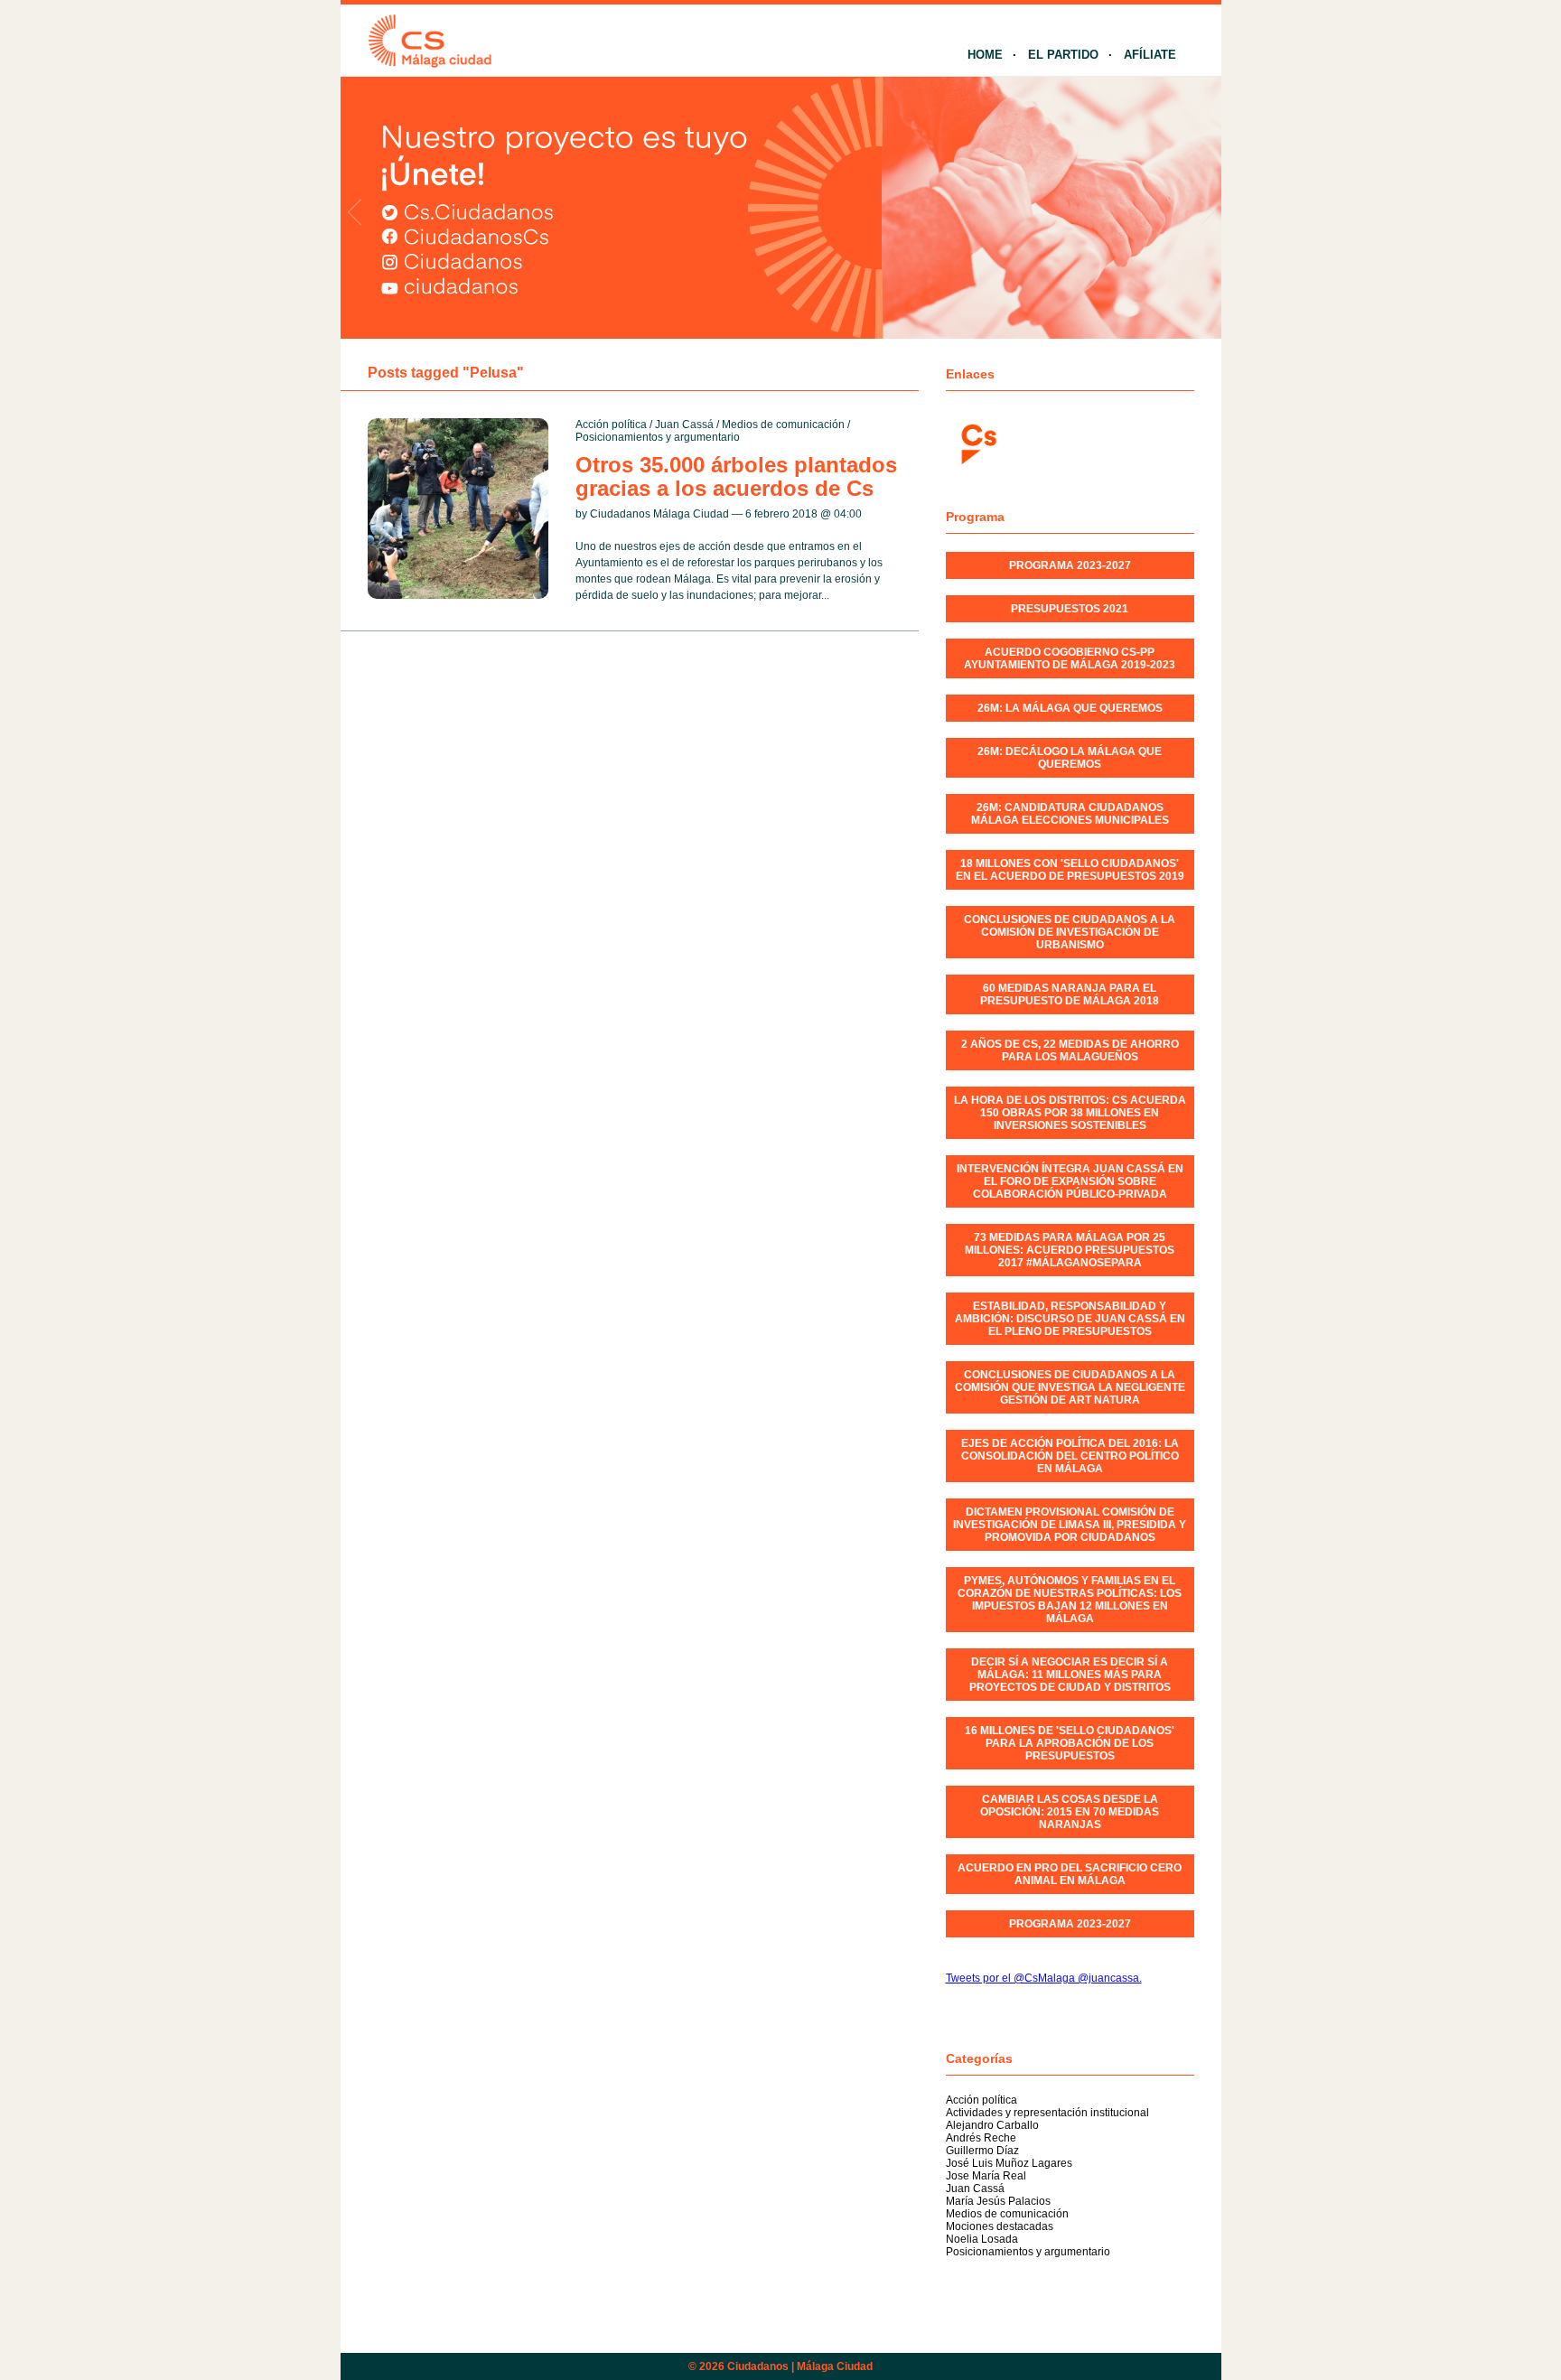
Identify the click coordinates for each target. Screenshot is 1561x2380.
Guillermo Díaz (982, 2151)
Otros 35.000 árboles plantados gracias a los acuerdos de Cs (736, 476)
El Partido (1063, 55)
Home (985, 55)
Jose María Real (986, 2176)
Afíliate (1150, 55)
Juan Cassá (684, 425)
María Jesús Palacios (998, 2201)
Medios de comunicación (783, 425)
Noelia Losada (982, 2239)
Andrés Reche (981, 2138)
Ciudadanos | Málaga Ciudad (800, 2366)
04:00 (848, 514)
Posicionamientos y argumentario (658, 437)
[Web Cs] (977, 442)
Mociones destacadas (1000, 2226)
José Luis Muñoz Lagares (1009, 2163)
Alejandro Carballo (992, 2125)
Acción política (611, 425)
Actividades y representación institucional (1047, 2113)
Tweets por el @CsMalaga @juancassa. (1044, 1978)
